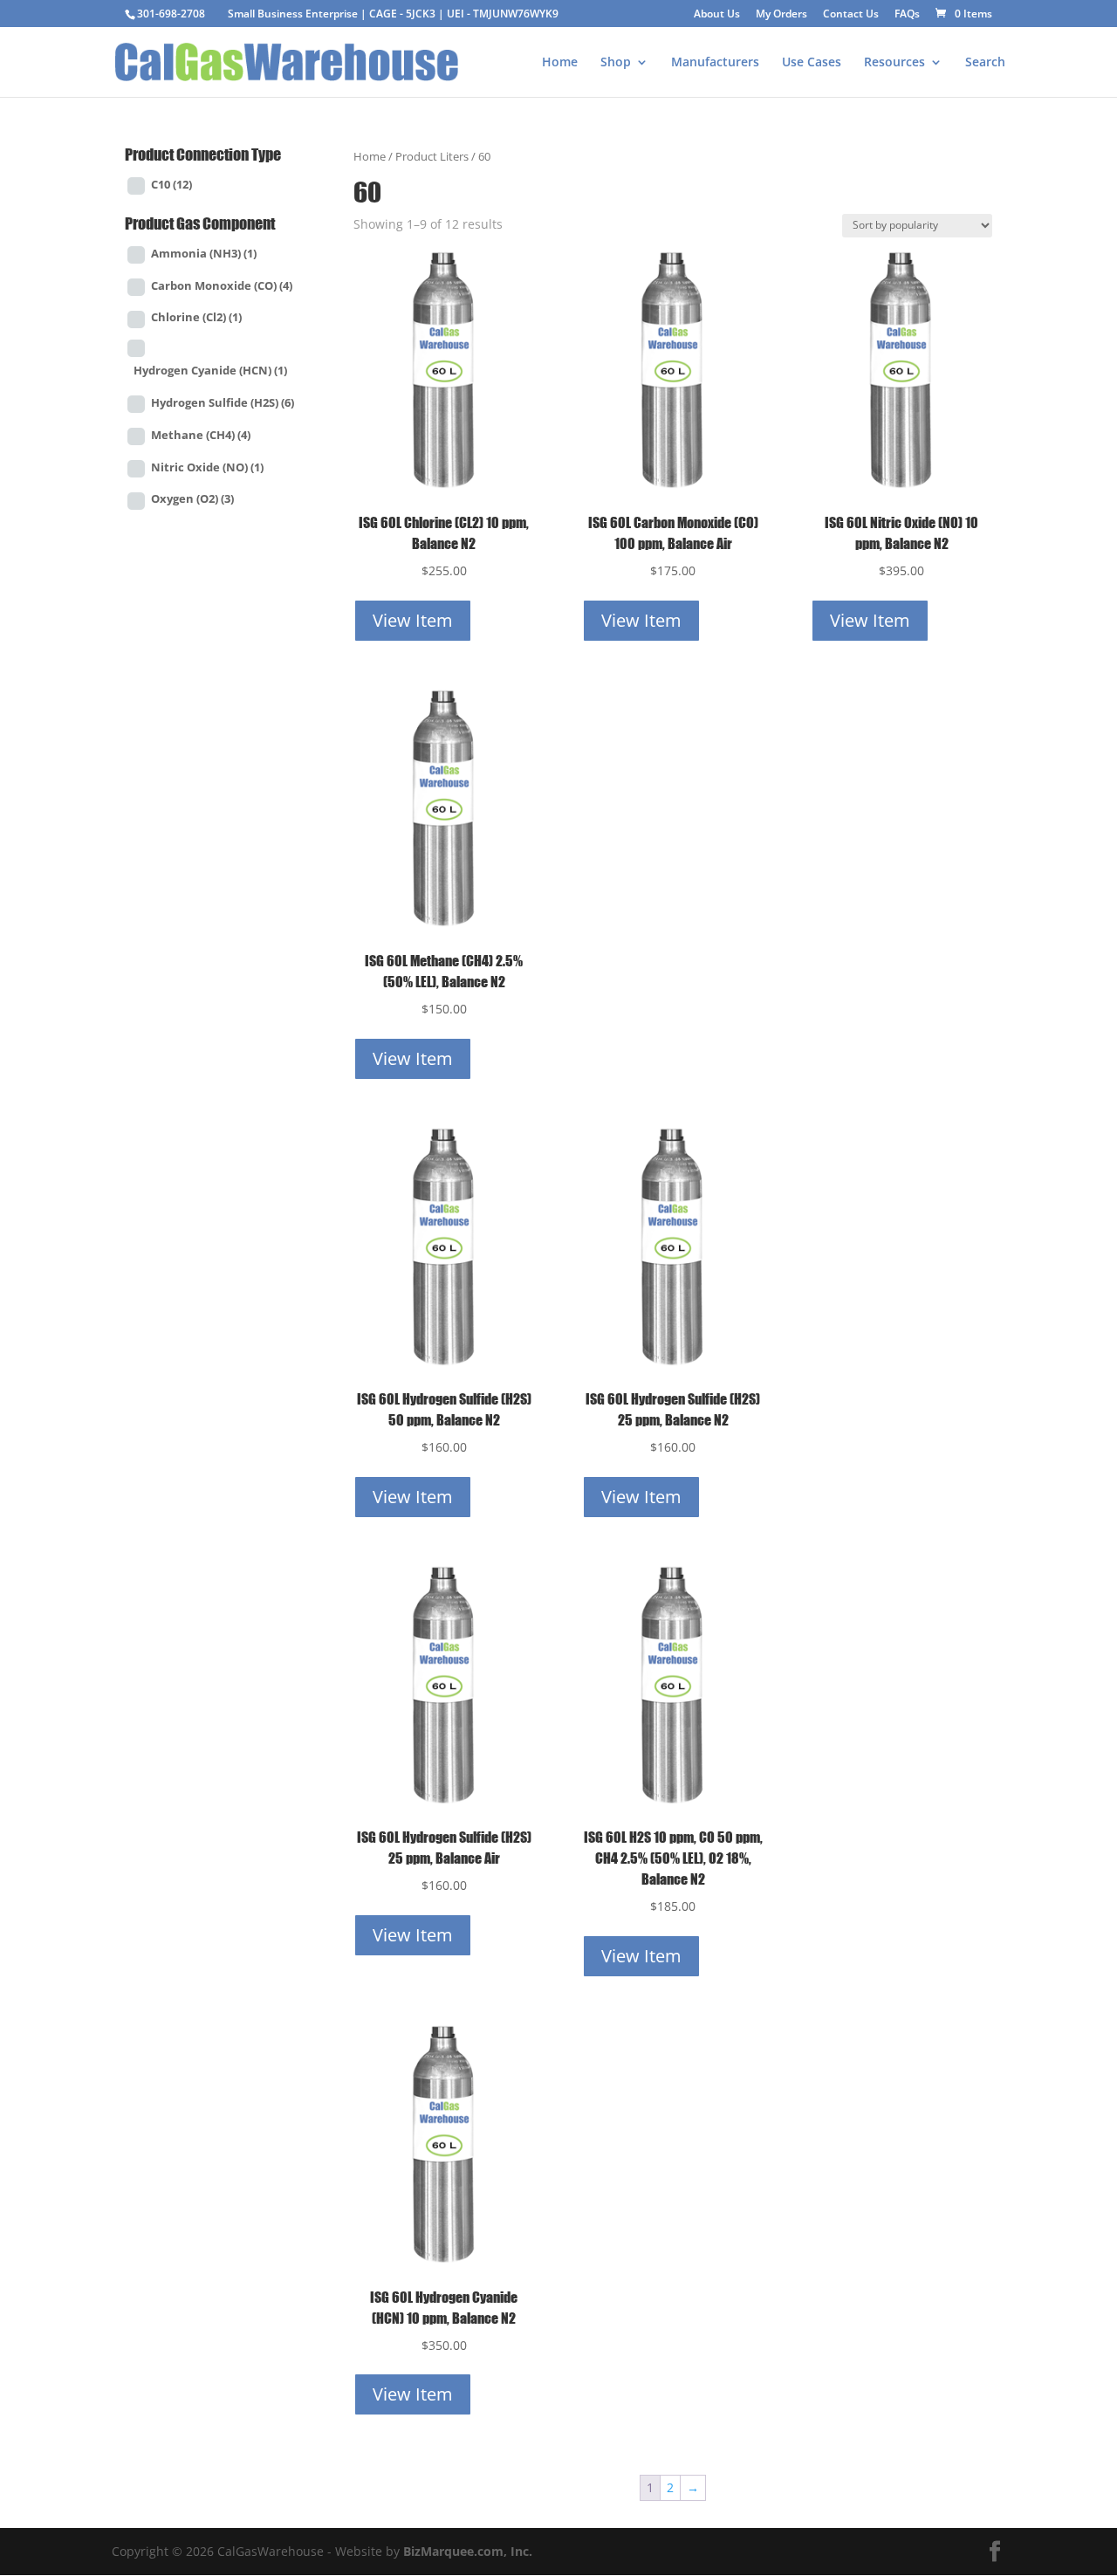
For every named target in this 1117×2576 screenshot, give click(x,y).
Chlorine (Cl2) (196, 317)
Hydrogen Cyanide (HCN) (210, 370)
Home (560, 63)
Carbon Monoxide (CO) (222, 285)
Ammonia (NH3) (204, 253)
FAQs (907, 15)
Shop (616, 63)
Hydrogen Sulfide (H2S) (223, 402)
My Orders (781, 15)
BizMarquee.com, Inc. (468, 2551)
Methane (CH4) (201, 435)
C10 (171, 184)
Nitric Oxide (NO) (207, 467)
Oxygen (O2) (192, 498)
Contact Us (851, 15)
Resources (894, 63)
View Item (413, 620)
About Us (717, 15)
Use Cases (812, 63)
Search (985, 63)
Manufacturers (715, 63)
